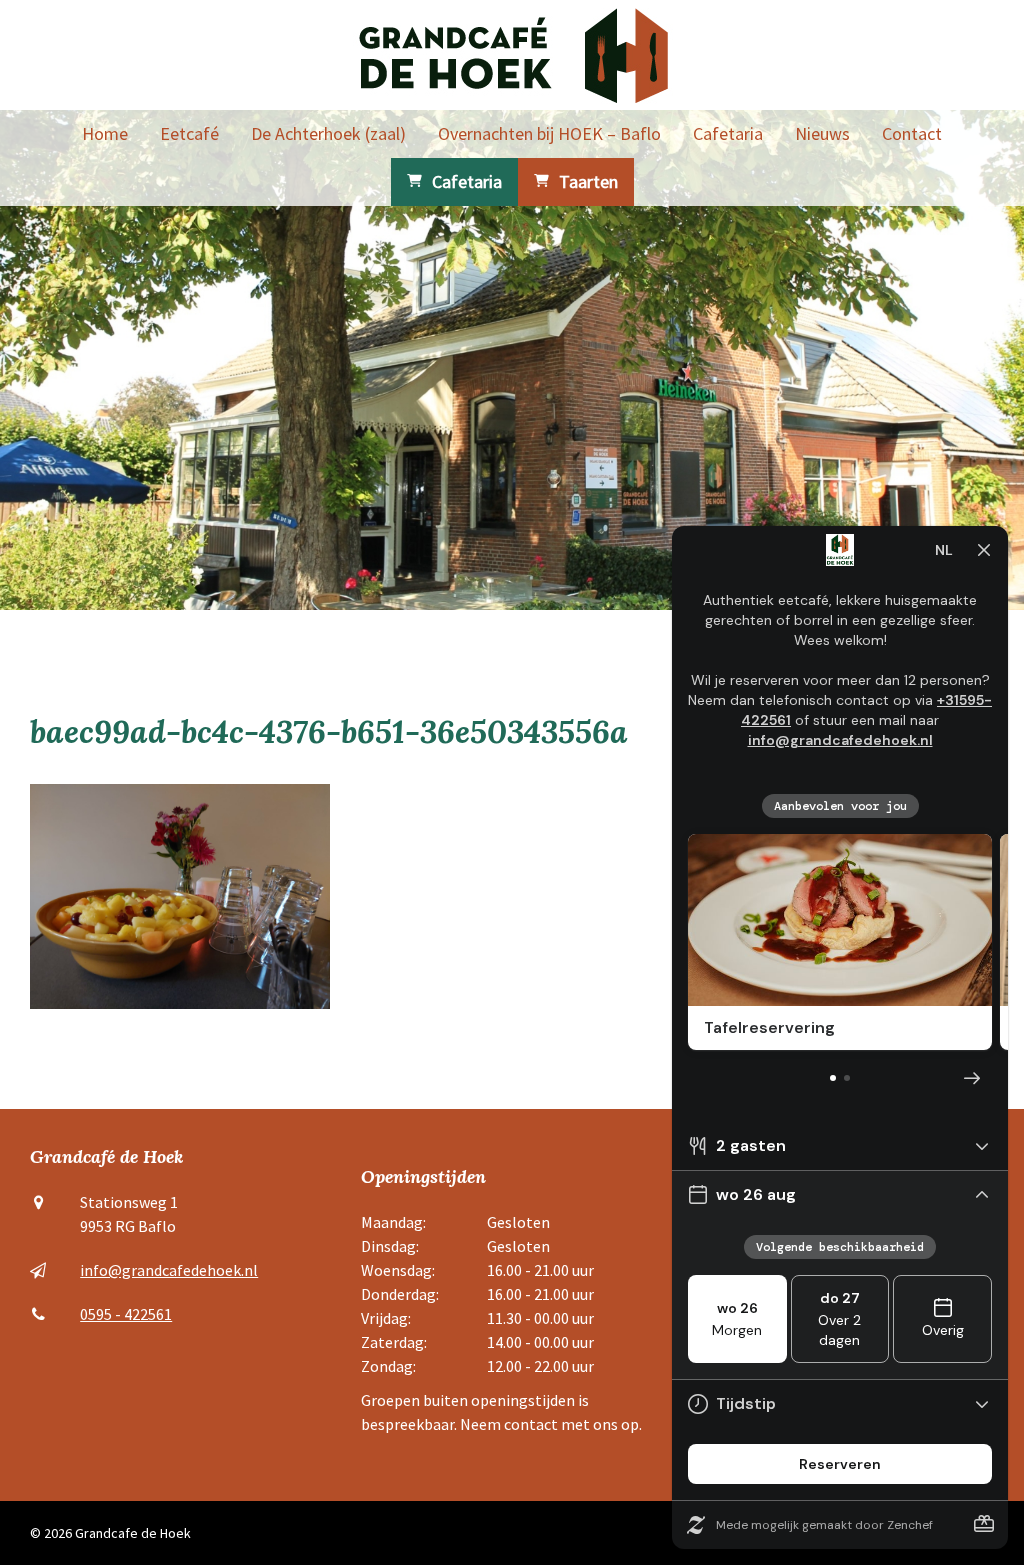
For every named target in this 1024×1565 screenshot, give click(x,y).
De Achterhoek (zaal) (328, 133)
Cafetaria (728, 133)
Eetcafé (189, 133)
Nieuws (822, 133)
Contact (912, 133)
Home (105, 133)
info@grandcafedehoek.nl (169, 1270)
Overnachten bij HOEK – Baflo (549, 133)
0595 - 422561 (126, 1314)
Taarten (588, 181)
